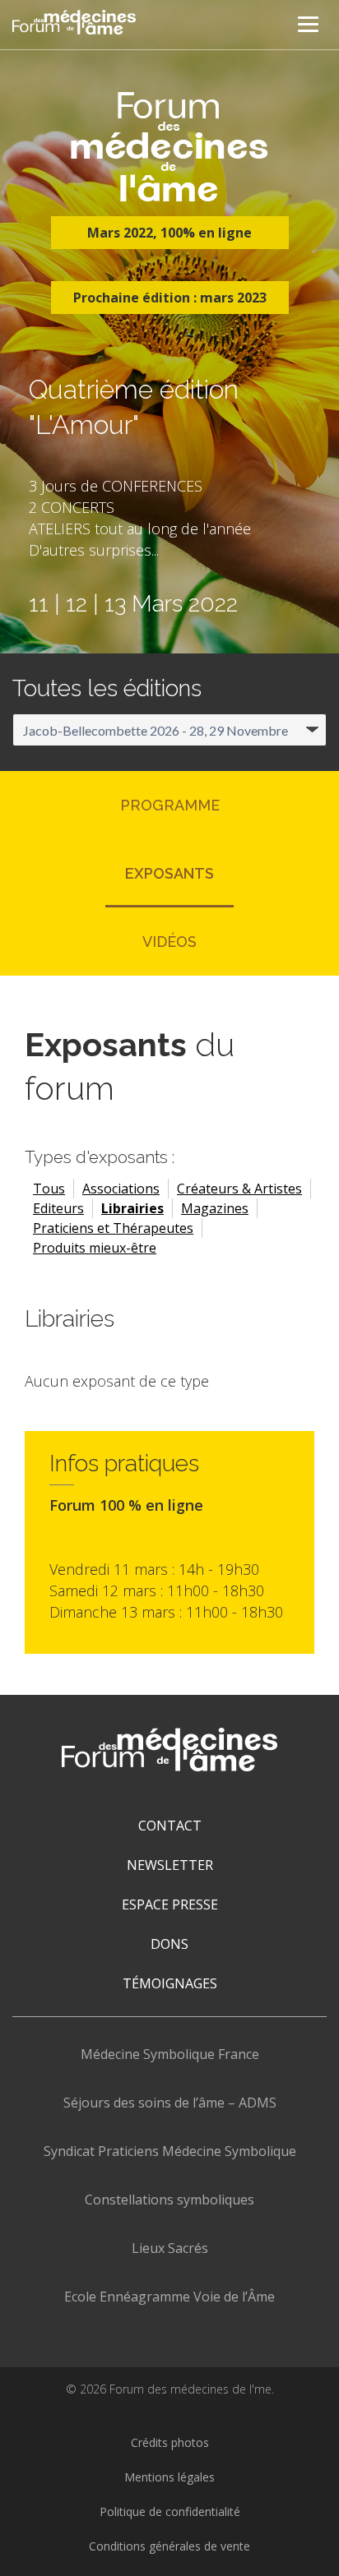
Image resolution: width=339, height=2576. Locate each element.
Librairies (132, 1208)
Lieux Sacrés (170, 2248)
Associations (121, 1189)
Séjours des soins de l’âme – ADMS (170, 2103)
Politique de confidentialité (170, 2511)
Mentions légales (169, 2477)
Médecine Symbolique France (170, 2054)
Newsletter (170, 1865)
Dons (169, 1944)
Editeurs (58, 1208)
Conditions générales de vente (169, 2546)
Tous (49, 1189)
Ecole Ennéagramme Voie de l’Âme (169, 2297)
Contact (170, 1826)
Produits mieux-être (95, 1248)
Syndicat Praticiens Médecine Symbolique (170, 2151)
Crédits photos (170, 2442)
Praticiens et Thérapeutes (113, 1228)
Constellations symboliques (169, 2200)
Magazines (215, 1208)
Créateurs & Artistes (239, 1189)
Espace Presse (170, 1904)
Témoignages (170, 1983)
